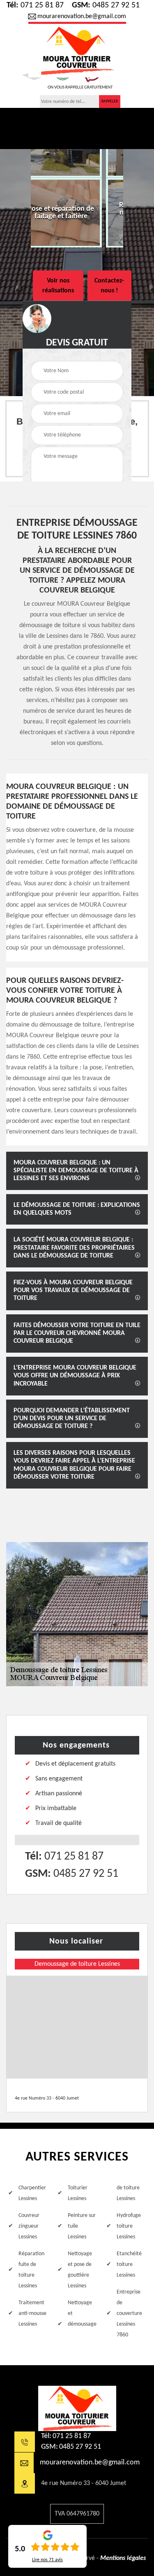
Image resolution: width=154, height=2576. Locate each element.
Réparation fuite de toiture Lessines (31, 2270)
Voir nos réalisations (58, 285)
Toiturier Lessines (78, 2193)
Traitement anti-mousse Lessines (32, 2313)
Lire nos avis (47, 2560)
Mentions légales (123, 2558)
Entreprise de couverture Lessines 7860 (129, 2313)
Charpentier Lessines (32, 2193)
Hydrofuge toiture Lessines (129, 2226)
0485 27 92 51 (106, 5)
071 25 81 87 (35, 5)
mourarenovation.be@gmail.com (82, 16)
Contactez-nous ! (109, 285)
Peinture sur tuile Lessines (82, 2226)
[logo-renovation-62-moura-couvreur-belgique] (77, 2408)
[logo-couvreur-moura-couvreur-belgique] (77, 50)
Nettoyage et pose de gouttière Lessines (80, 2270)
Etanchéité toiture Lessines (129, 2264)
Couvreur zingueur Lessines (29, 2226)
